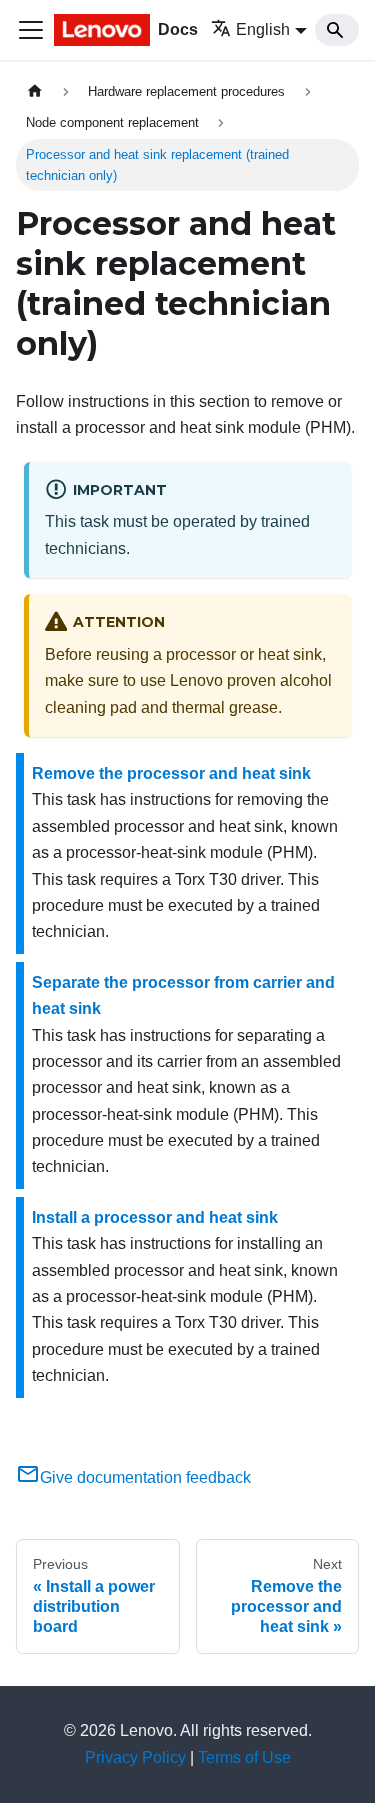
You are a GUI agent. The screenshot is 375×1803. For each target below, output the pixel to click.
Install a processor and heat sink (155, 1217)
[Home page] (35, 91)
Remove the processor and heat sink (171, 773)
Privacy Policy (135, 1757)
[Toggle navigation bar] (31, 30)
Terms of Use (244, 1757)
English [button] (263, 29)
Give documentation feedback (145, 1477)
